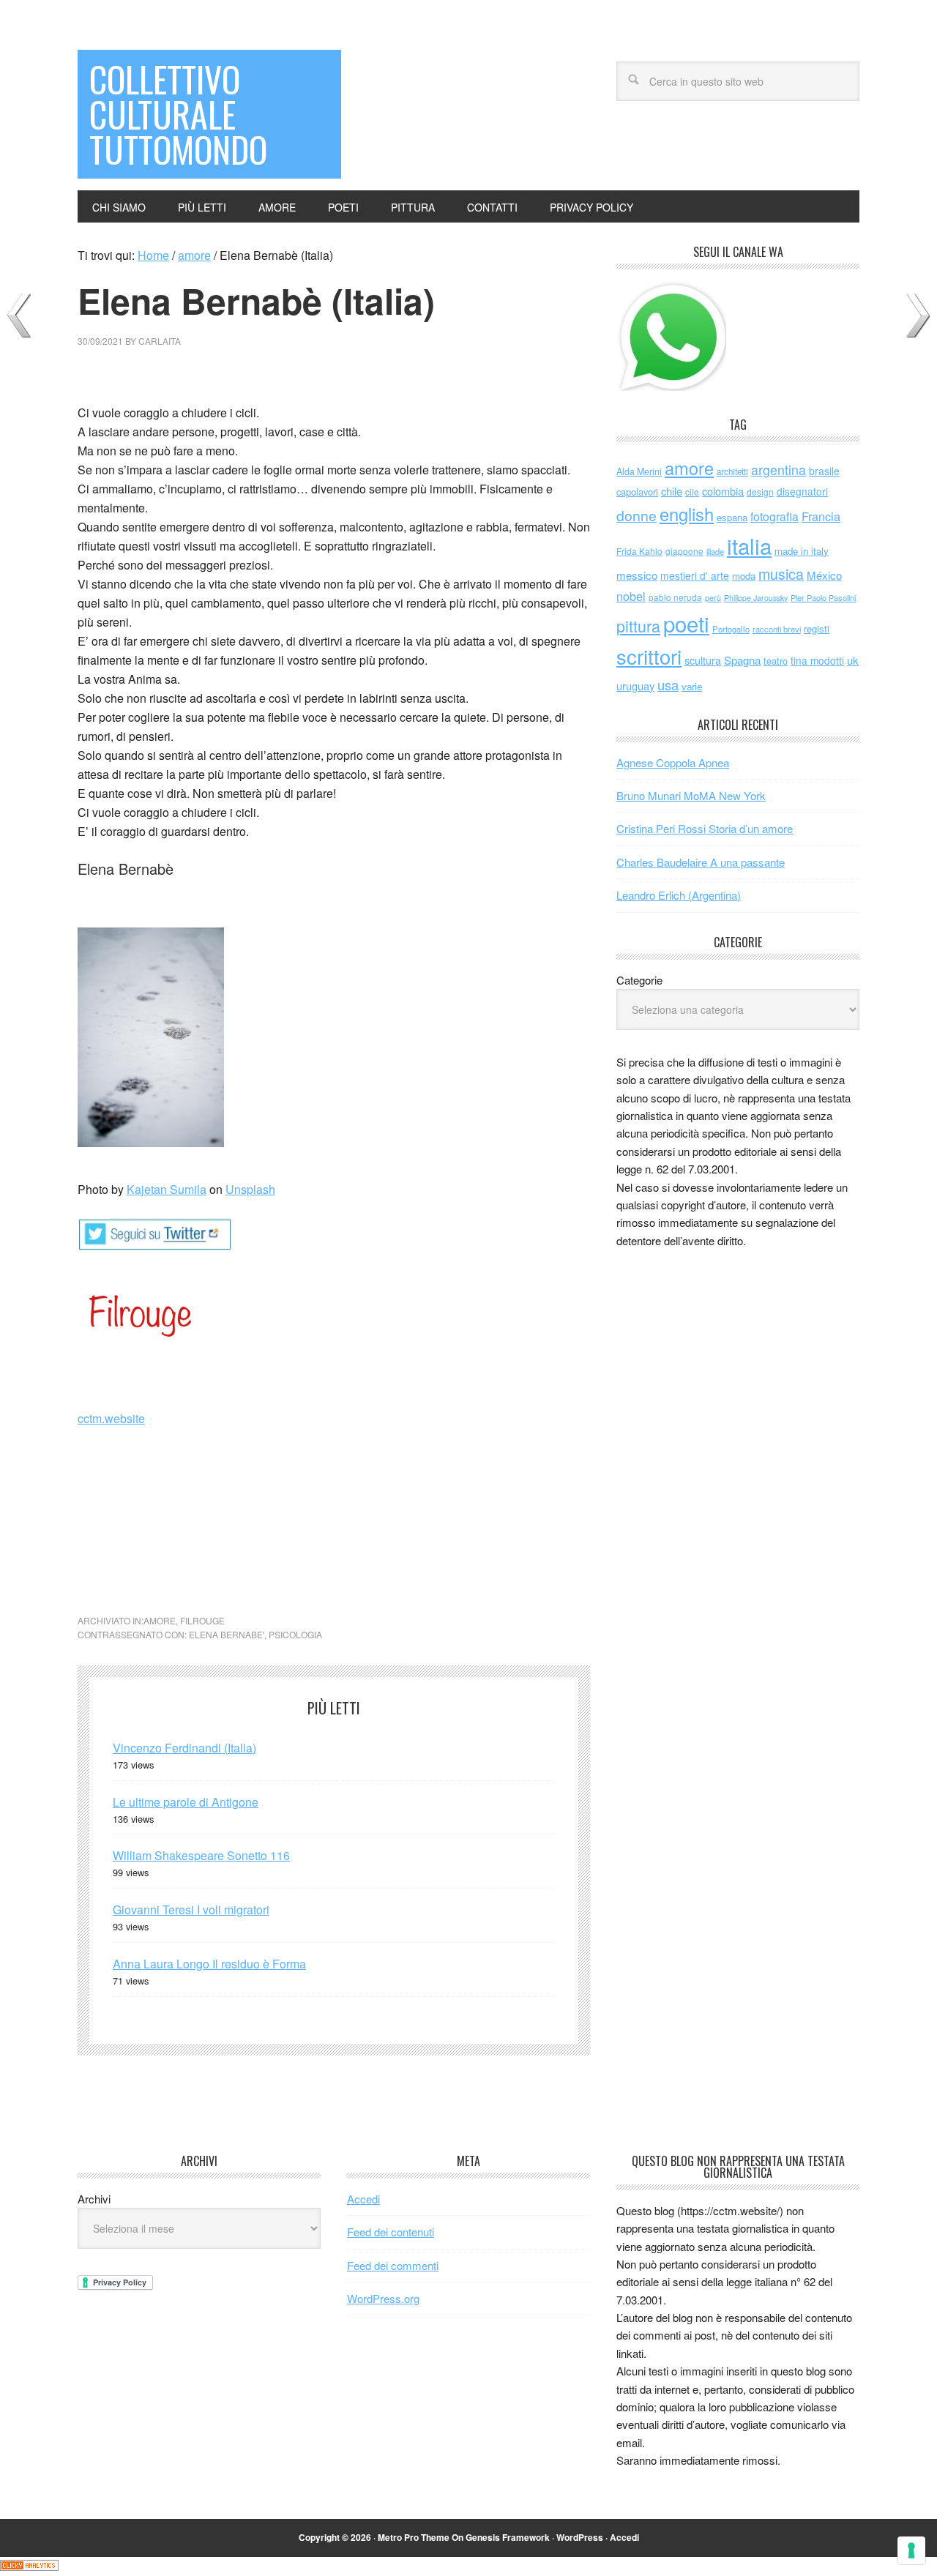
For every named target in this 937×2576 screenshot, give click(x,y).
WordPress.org (383, 2298)
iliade (715, 551)
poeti (686, 623)
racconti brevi (777, 629)
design (760, 492)
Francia (821, 516)
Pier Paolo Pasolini (823, 597)
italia (749, 545)
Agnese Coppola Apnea (673, 762)
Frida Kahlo (639, 551)
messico (637, 575)
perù (713, 598)
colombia (723, 491)
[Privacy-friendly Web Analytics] (29, 2566)
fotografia (774, 516)
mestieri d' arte (695, 575)
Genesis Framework (508, 2537)
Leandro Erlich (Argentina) (679, 895)
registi (817, 628)
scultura (703, 660)
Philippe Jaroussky (756, 598)
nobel (631, 596)
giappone (684, 551)
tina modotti (817, 660)
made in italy (802, 551)
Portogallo (731, 629)
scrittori (649, 656)
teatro (776, 661)
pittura (638, 626)
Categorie (639, 980)
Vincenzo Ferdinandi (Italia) (184, 1748)
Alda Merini (639, 471)
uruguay (635, 686)
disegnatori (802, 491)
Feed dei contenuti (391, 2232)
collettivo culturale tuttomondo (178, 114)
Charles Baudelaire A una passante (701, 862)
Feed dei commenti (393, 2265)
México (824, 575)
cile (692, 492)
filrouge (202, 1620)
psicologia (295, 1634)
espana (732, 517)
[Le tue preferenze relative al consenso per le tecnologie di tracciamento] (911, 2550)
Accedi (363, 2199)
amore (160, 1620)
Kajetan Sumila (167, 1189)
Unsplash (250, 1189)
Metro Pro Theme (414, 2537)
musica (781, 574)
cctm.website (111, 1418)
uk (853, 660)
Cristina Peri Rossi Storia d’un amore (705, 828)
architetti (732, 471)
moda (744, 576)
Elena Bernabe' (227, 1634)
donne (637, 515)
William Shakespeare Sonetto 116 (201, 1855)
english (687, 514)
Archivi (94, 2199)
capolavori (637, 492)
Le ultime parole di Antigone (186, 1802)
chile (672, 491)
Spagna (742, 660)
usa (668, 684)
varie (692, 686)
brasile (824, 471)
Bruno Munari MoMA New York (691, 795)
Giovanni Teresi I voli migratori (191, 1909)
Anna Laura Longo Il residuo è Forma (209, 1964)
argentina (779, 470)
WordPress (580, 2537)
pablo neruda (675, 597)
